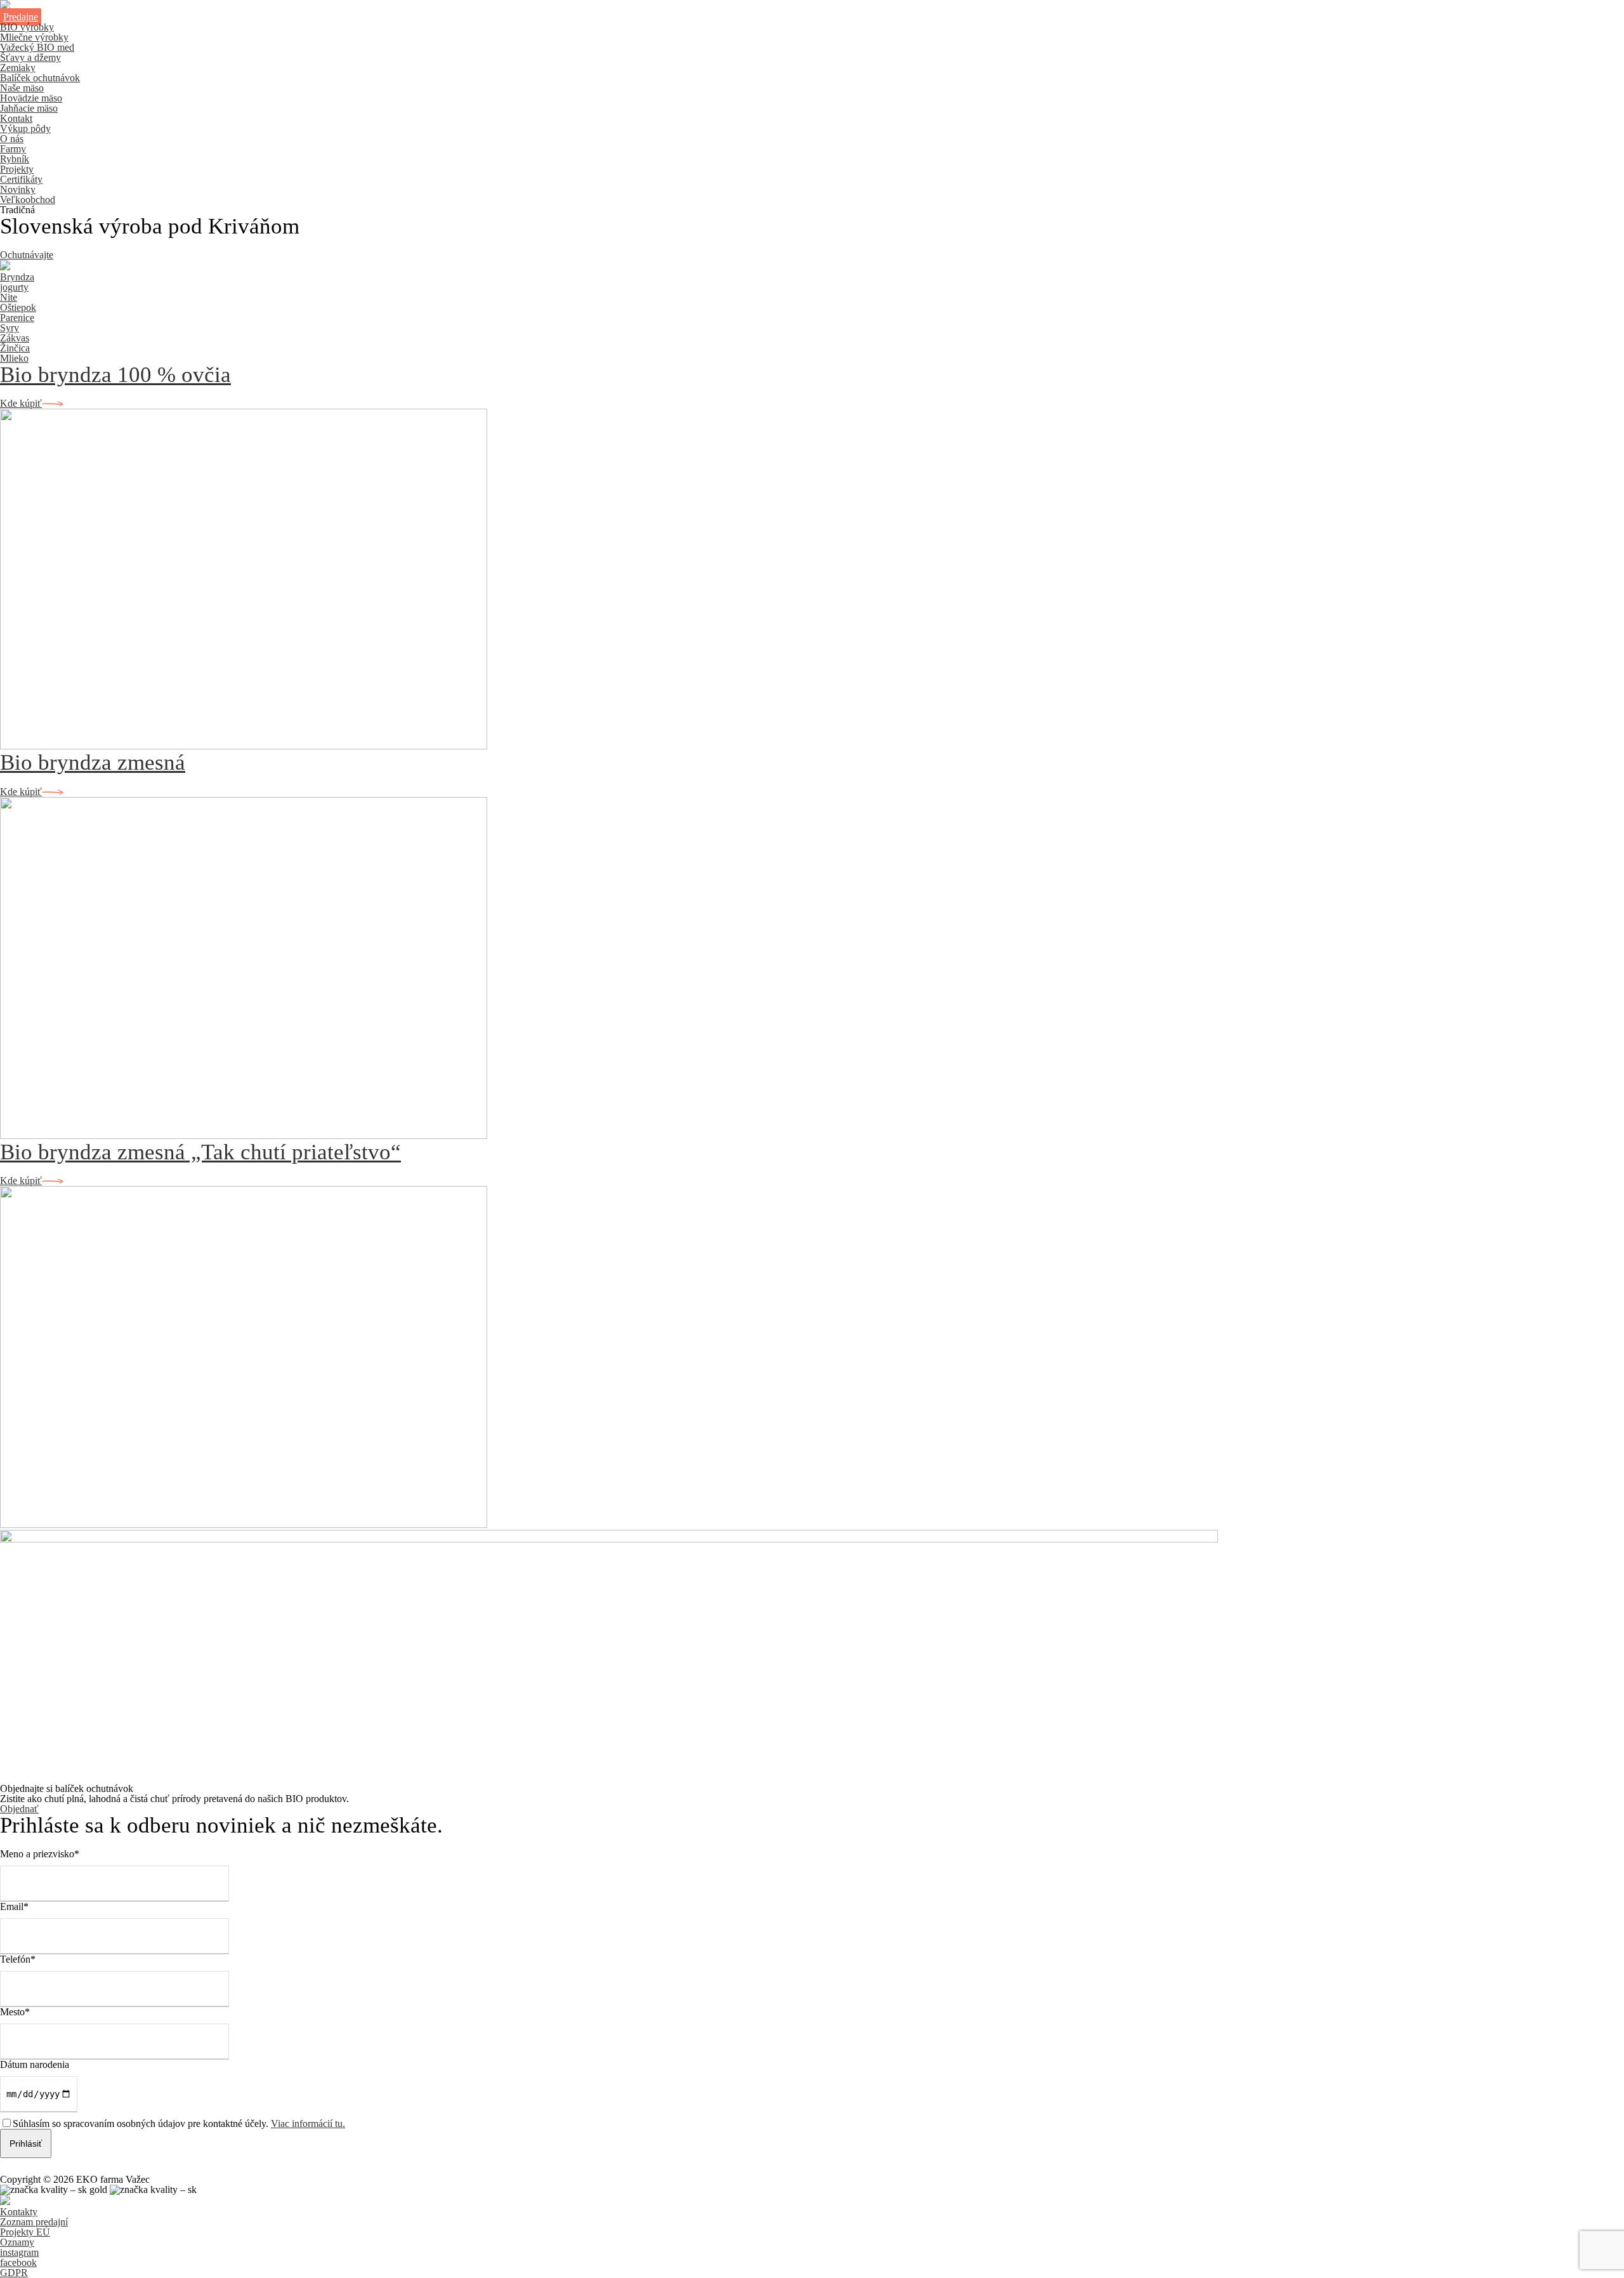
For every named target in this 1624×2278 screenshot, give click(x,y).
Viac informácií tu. (308, 2123)
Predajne (21, 17)
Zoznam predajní (34, 2222)
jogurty (14, 287)
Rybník (15, 159)
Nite (9, 297)
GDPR (14, 2273)
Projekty (17, 169)
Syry (10, 328)
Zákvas (15, 338)
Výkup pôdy (25, 128)
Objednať (19, 1809)
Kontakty (19, 2212)
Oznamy (17, 2242)
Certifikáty (21, 179)
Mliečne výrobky (34, 37)
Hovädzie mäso (31, 98)
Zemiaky (18, 68)
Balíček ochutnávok (40, 78)
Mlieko (14, 358)
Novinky (18, 189)
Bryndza (17, 277)
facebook (18, 2262)
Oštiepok (18, 307)
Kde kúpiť (21, 403)
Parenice (17, 318)
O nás (12, 139)
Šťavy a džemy (30, 57)
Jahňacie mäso (29, 108)
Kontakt (16, 118)
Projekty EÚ (25, 2232)
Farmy (13, 149)
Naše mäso (22, 88)
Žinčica (15, 348)
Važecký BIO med (37, 47)
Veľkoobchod (28, 200)
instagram (19, 2252)
